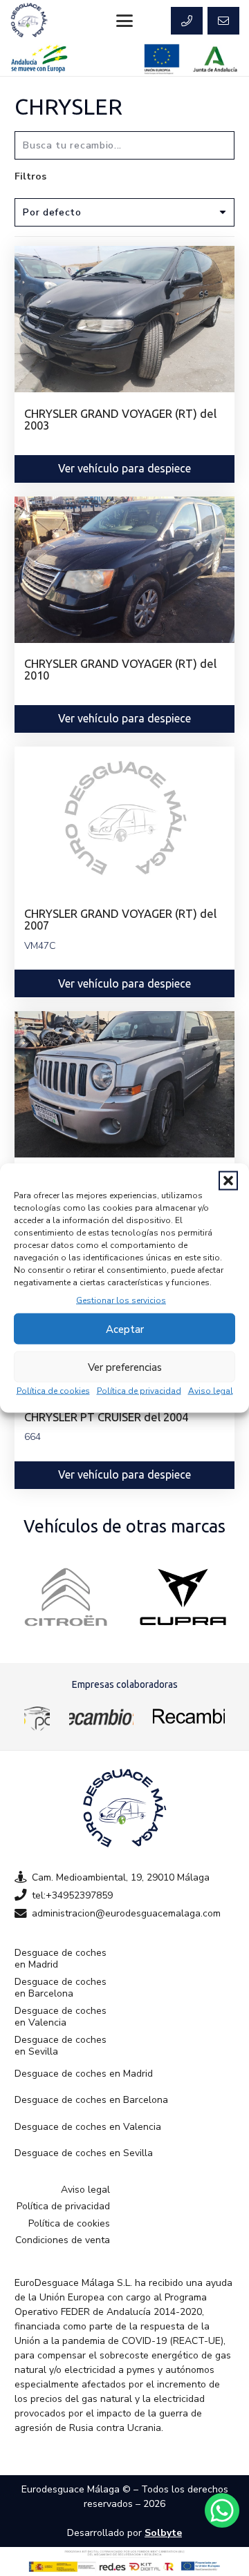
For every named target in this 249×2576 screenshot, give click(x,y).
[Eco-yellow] (37, 1716)
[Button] (187, 21)
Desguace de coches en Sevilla (61, 2046)
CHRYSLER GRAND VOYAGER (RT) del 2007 (120, 919)
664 (33, 1437)
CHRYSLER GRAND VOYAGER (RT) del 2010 (120, 669)
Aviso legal (211, 1391)
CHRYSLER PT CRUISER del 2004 (106, 1417)
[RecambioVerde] (189, 1716)
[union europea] (162, 59)
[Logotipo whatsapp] (222, 2510)
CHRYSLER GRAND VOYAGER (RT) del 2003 (120, 419)
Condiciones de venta (63, 2240)
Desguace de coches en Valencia (61, 2017)
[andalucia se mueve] (39, 59)
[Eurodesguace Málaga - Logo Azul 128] (29, 21)
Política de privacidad (139, 1391)
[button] (228, 1181)
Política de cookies (53, 1391)
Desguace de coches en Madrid (61, 1959)
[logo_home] (101, 1716)
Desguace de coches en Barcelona (61, 1988)
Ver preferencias (125, 1367)
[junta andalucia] (215, 59)
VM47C (40, 946)
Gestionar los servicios (121, 1300)
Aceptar (125, 1329)
